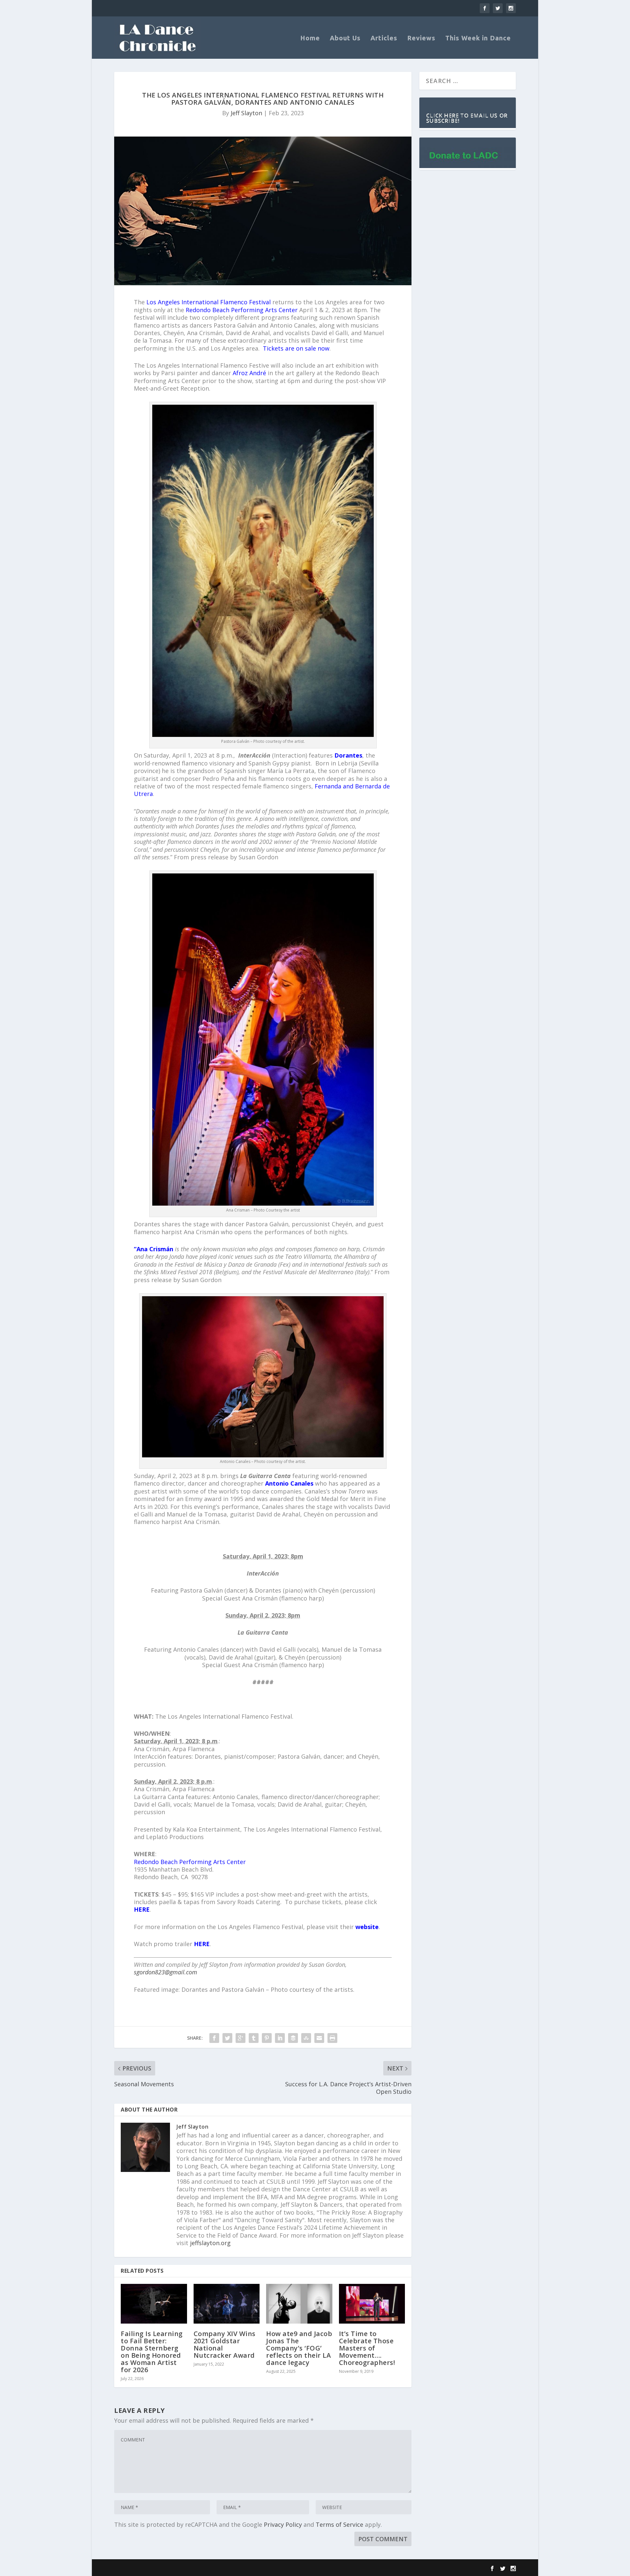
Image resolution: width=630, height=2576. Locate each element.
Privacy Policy (283, 2524)
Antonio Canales (289, 1483)
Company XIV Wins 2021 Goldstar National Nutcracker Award (225, 2344)
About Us (345, 39)
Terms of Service (339, 2524)
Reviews (421, 39)
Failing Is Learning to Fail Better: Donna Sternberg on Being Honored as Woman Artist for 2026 (152, 2352)
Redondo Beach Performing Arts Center (242, 310)
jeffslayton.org (210, 2243)
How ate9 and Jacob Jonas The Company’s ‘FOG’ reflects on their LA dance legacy (299, 2348)
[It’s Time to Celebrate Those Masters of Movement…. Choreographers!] (372, 2304)
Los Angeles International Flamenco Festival (209, 302)
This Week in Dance (478, 39)
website (367, 1927)
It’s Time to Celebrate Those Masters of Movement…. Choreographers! (367, 2348)
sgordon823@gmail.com (166, 1972)
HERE (142, 1909)
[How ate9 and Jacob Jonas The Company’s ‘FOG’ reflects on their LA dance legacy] (299, 2304)
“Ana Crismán (154, 1249)
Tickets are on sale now (296, 348)
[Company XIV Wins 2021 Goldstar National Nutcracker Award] (227, 2304)
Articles (384, 39)
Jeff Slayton (246, 113)
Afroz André (249, 373)
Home (310, 39)
